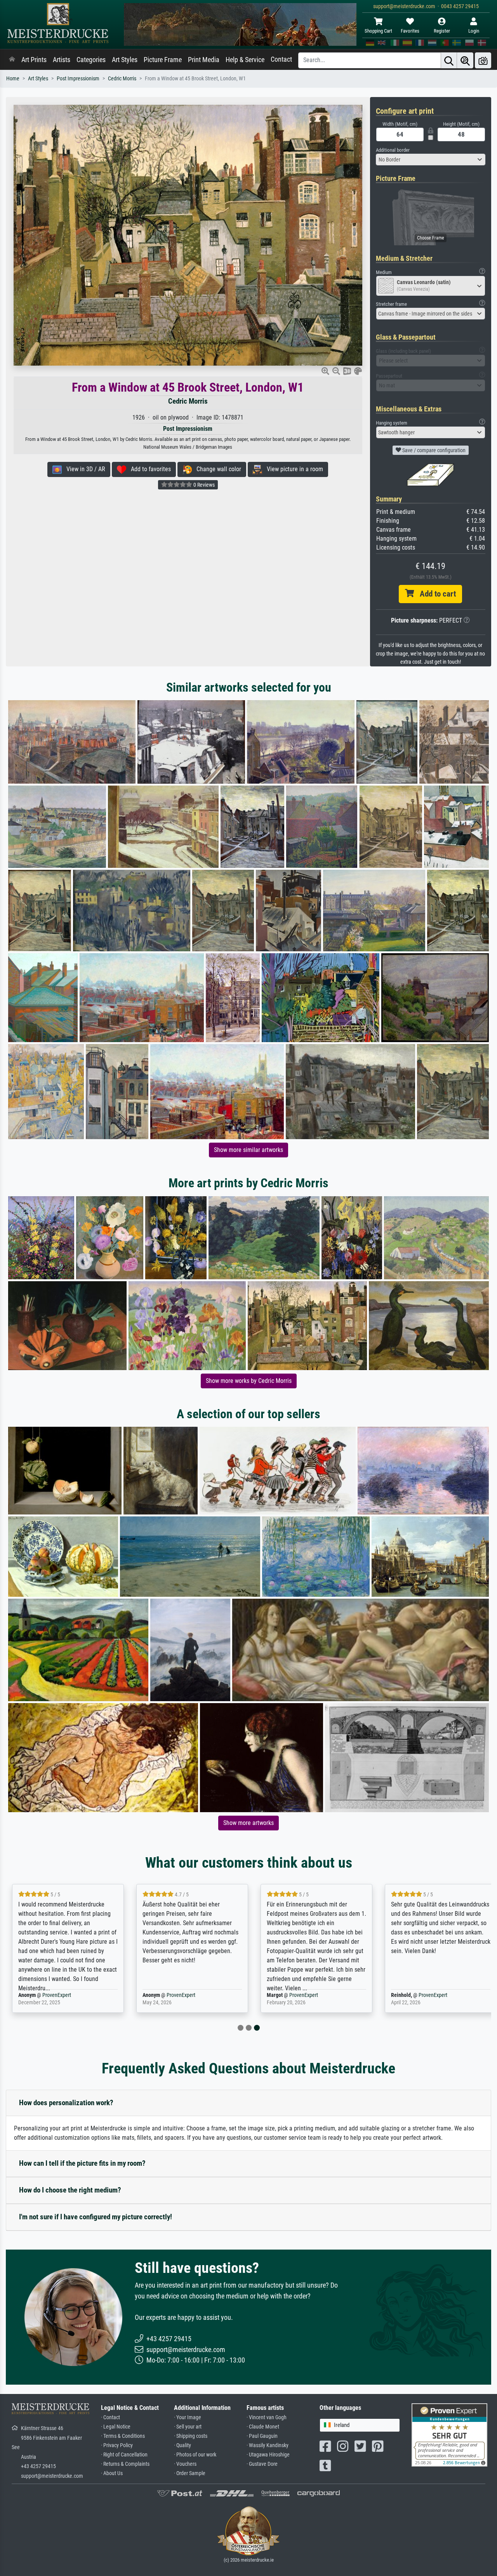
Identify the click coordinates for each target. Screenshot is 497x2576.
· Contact (110, 2417)
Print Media (204, 60)
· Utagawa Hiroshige (268, 2455)
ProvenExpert (54, 1995)
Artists (62, 60)
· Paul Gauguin (262, 2436)
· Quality (182, 2445)
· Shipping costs (191, 2436)
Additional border (393, 150)
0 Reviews (203, 485)
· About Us (112, 2473)
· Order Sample (190, 2473)
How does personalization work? (66, 2103)
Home (13, 79)
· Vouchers (185, 2464)
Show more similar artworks (248, 1150)
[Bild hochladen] (483, 60)
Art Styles (125, 60)
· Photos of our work (195, 2455)
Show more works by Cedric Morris (249, 1381)
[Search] (449, 60)
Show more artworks (248, 1823)
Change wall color (216, 469)
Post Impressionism (78, 79)
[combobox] (431, 160)
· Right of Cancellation (124, 2455)
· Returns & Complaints (125, 2464)
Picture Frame (163, 60)
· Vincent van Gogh (267, 2417)
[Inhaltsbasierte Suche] (465, 60)
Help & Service (245, 60)
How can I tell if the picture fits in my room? (82, 2163)
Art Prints (34, 60)
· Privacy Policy (117, 2445)
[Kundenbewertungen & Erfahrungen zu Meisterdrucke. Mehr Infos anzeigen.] (449, 2435)
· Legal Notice (116, 2427)
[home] (12, 60)
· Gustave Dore (262, 2464)
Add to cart (435, 594)
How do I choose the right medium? (70, 2190)
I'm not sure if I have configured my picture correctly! (96, 2217)
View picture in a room (293, 469)
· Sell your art (188, 2427)
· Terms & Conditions (123, 2436)
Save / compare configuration (433, 450)
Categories (91, 60)
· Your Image (188, 2417)
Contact (281, 59)
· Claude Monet (263, 2427)
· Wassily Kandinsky (268, 2445)
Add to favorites (149, 469)
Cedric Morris (122, 79)
